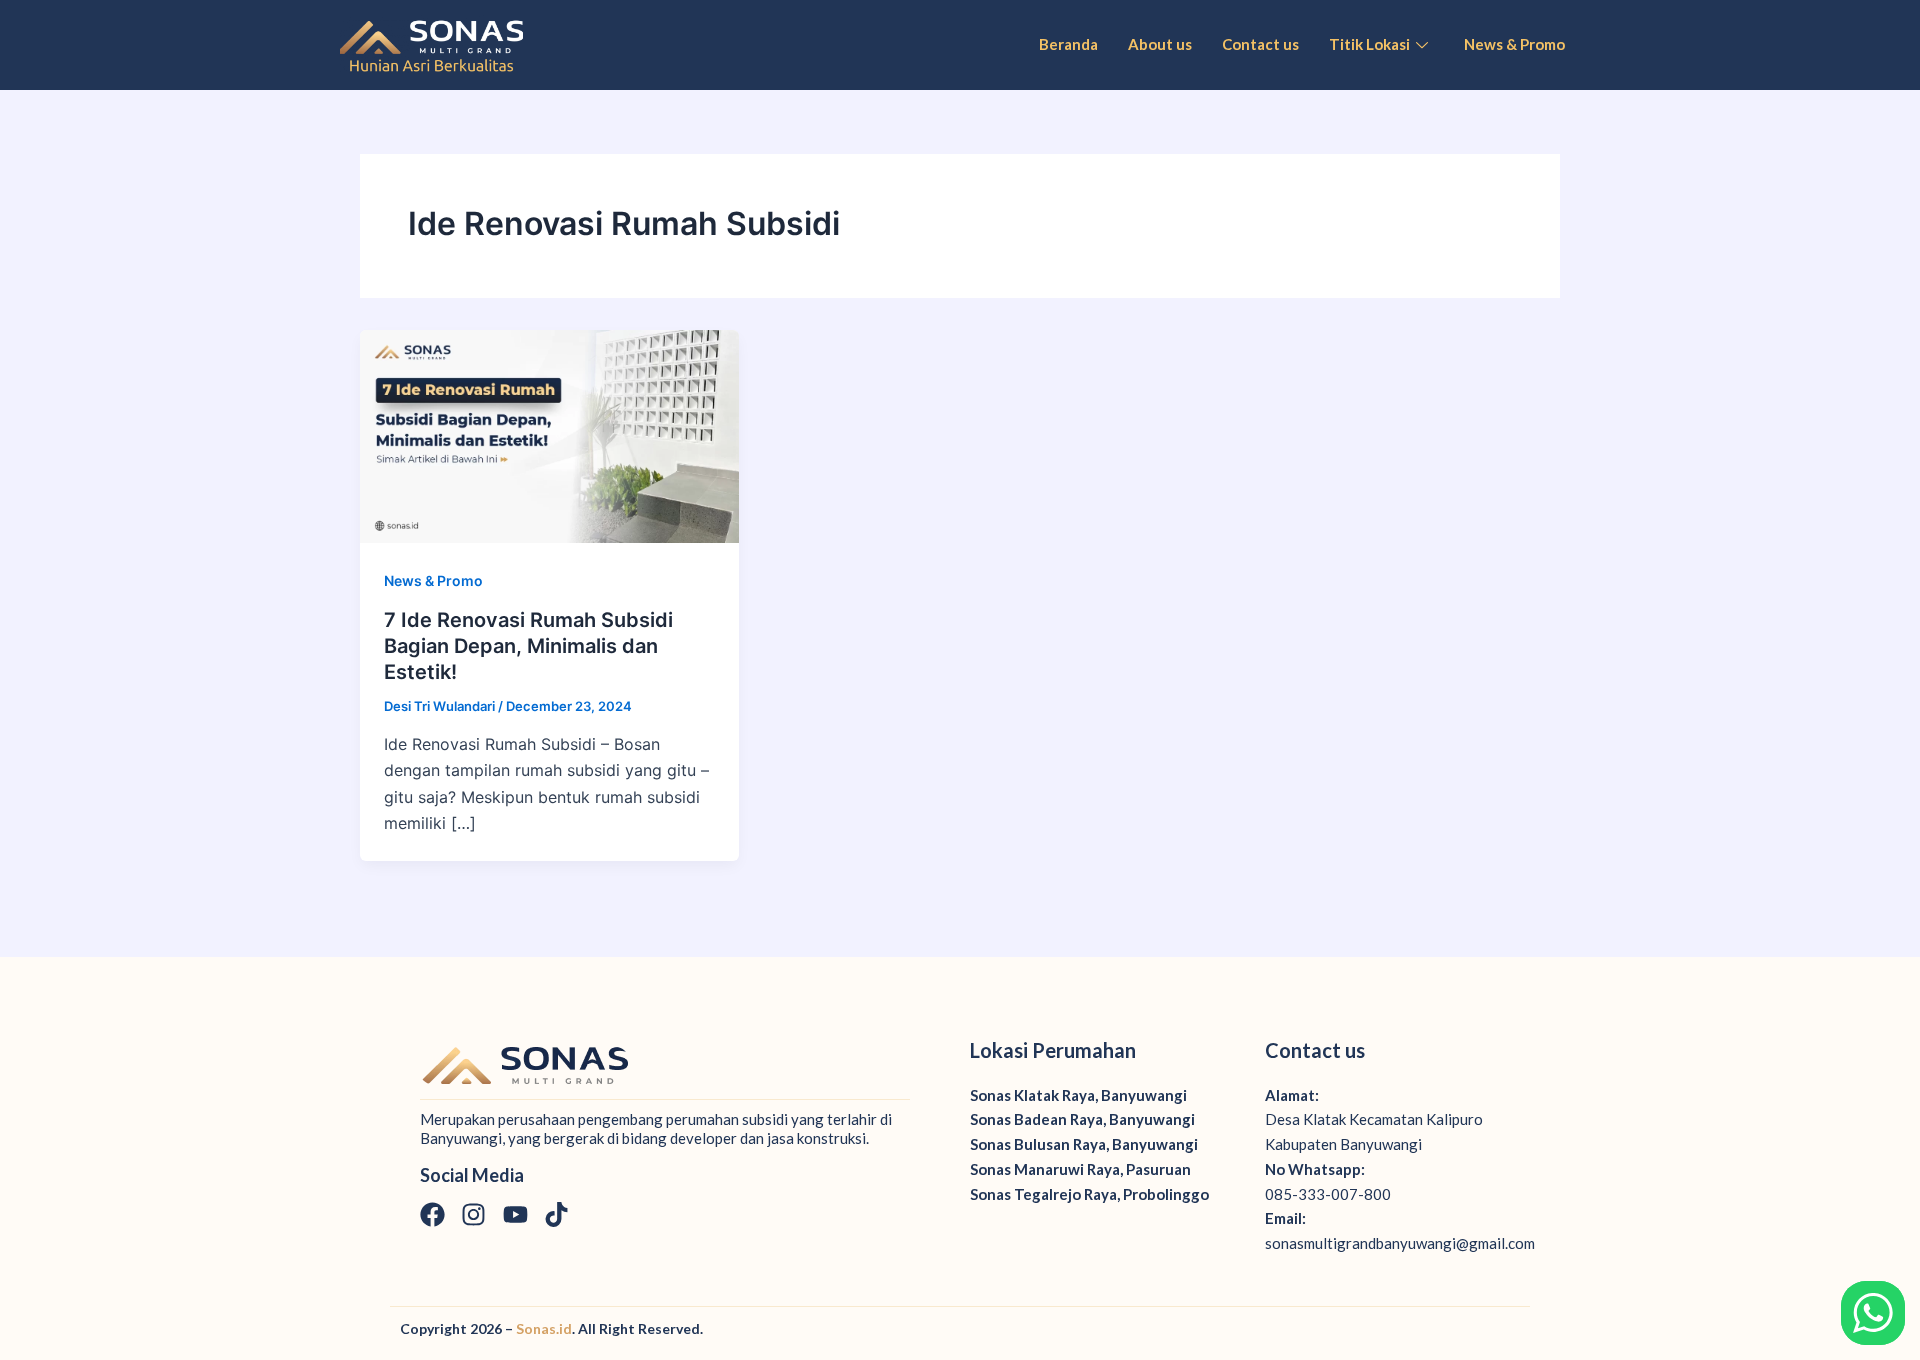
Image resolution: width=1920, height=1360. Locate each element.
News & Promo (1514, 44)
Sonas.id (544, 1328)
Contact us (1260, 44)
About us (1160, 44)
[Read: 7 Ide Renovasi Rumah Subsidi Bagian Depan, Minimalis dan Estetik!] (549, 435)
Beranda (1068, 44)
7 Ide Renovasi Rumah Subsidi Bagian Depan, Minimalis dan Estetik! (528, 646)
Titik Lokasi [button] (1369, 44)
